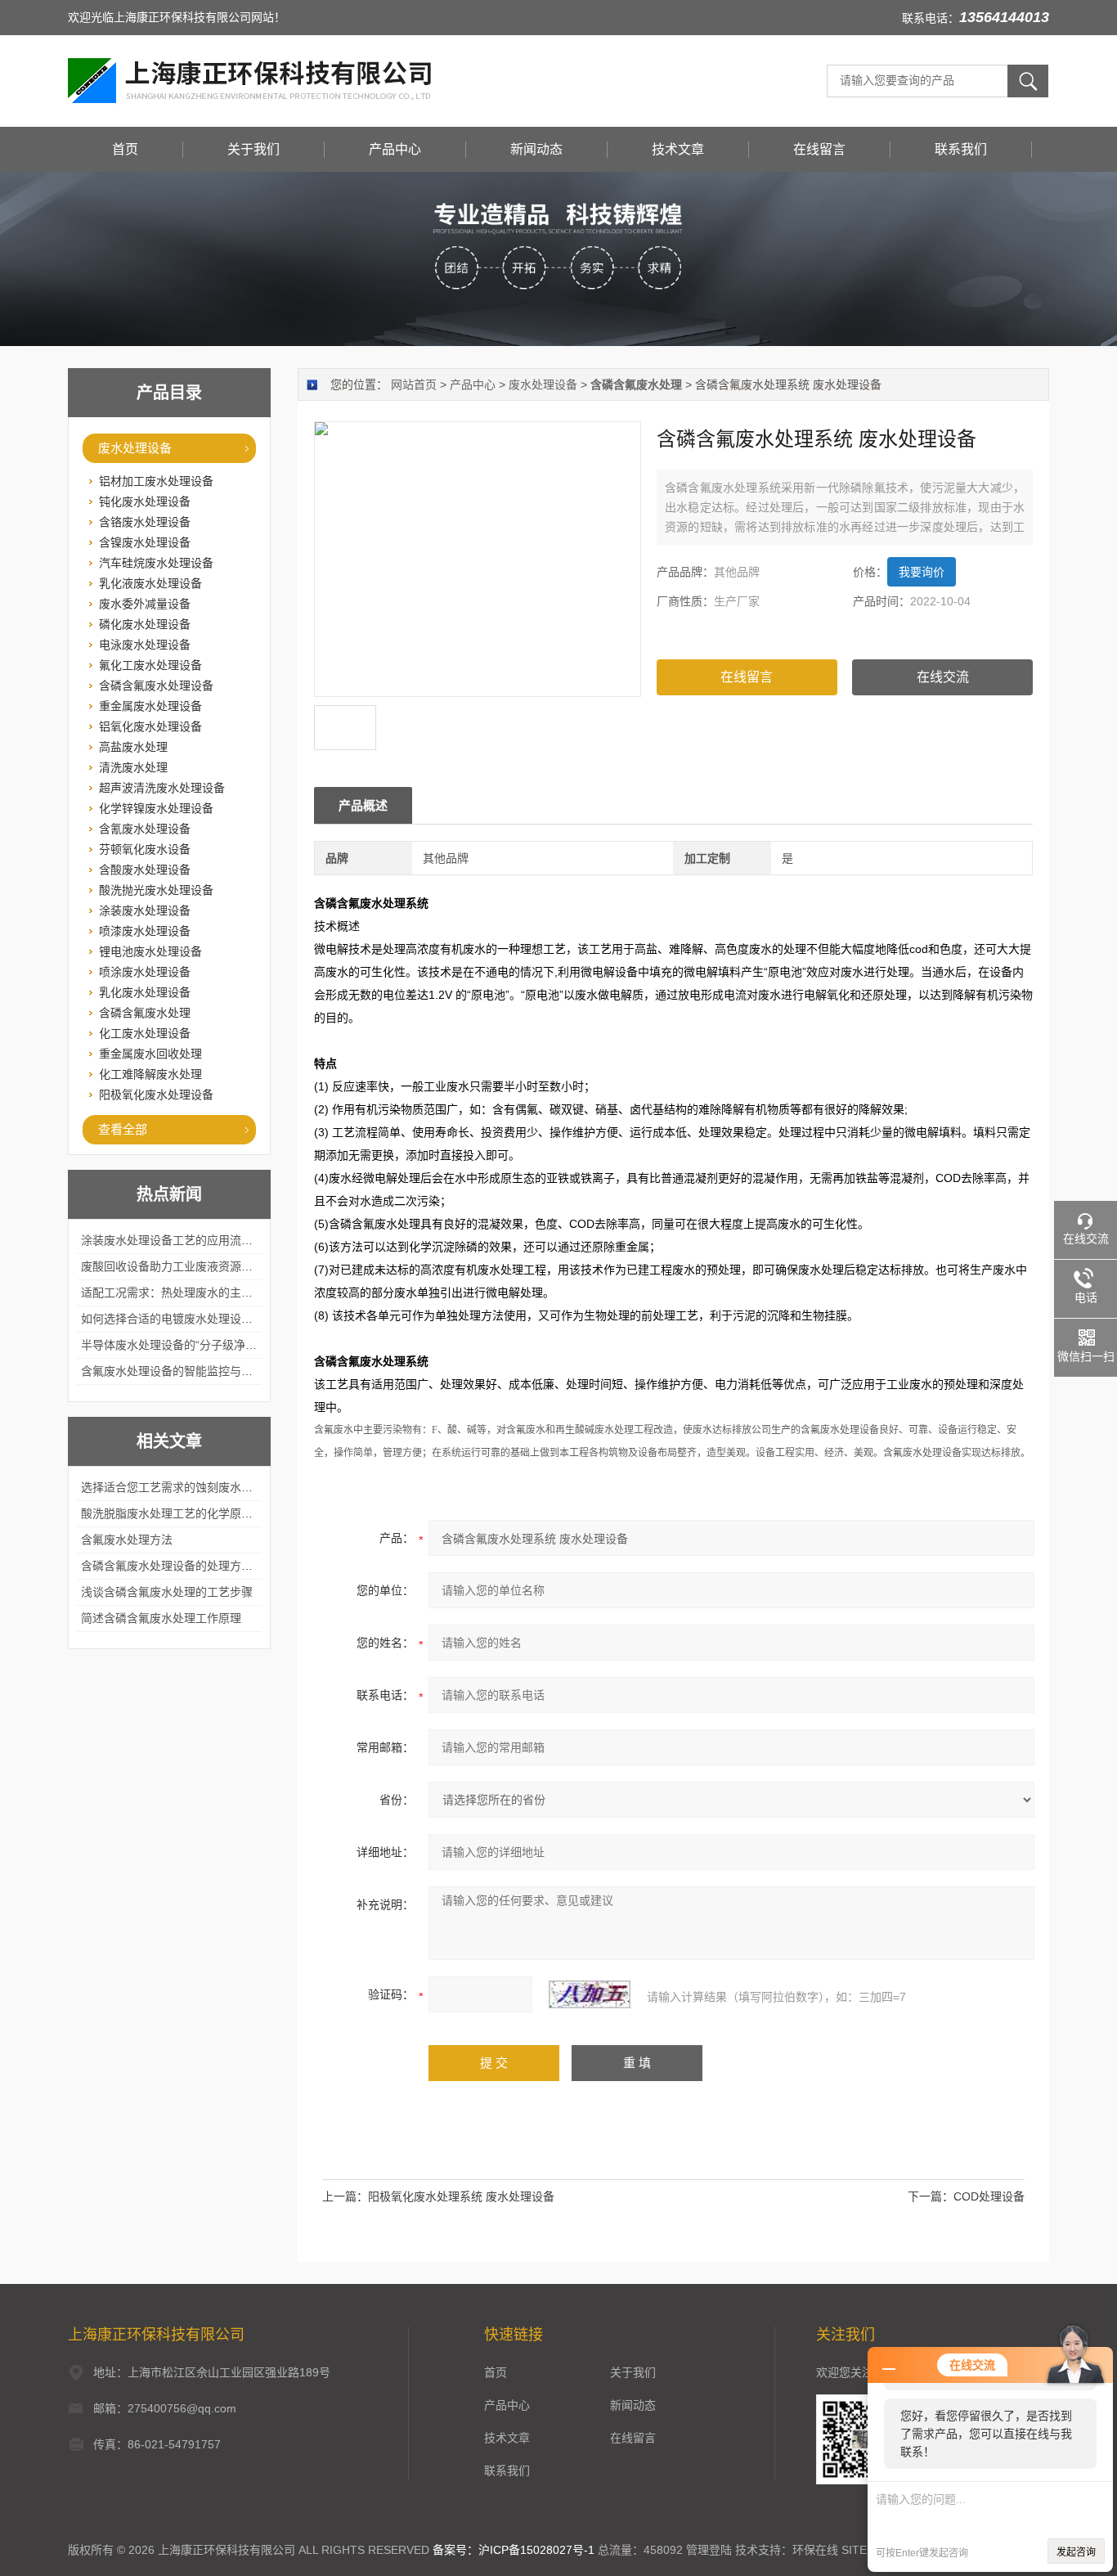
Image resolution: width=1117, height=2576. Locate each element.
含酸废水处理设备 (145, 870)
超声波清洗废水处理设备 (162, 788)
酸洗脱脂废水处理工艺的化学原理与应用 (184, 1513)
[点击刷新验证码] (590, 1994)
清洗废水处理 (133, 767)
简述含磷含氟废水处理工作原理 (161, 1618)
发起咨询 (1076, 2552)
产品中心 (395, 149)
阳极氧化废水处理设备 (156, 1095)
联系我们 (961, 149)
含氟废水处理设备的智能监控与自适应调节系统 (201, 1371)
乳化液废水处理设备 (150, 583)
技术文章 (678, 149)
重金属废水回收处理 (150, 1054)
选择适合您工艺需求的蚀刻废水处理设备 (184, 1487)
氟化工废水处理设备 (150, 665)
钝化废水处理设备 (145, 501)
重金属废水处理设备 (150, 706)
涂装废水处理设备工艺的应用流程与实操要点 (195, 1240)
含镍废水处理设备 (145, 542)
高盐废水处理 (133, 747)
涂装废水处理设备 (145, 910)
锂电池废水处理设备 (150, 951)
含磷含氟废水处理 (145, 1013)
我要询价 (922, 572)
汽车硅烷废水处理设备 (156, 563)
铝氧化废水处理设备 (150, 726)
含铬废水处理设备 (145, 522)
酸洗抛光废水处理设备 (156, 890)
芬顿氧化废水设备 (145, 849)
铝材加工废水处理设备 (156, 481)
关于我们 (253, 149)
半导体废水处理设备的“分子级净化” (171, 1345)
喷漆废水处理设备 (145, 931)
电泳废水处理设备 (145, 645)
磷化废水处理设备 (145, 624)
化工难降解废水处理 (150, 1074)
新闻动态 (536, 149)
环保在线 (815, 2550)
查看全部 (123, 1129)
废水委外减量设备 (145, 604)
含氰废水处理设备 (145, 829)
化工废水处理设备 (145, 1033)
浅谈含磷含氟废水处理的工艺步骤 (167, 1592)
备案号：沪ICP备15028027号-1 (514, 2550)
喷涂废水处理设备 (145, 972)
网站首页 (414, 384)
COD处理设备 (989, 2196)
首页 (125, 149)
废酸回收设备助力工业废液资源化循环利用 (190, 1266)
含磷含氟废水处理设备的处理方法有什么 (184, 1566)
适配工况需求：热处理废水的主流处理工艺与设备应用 (218, 1292)
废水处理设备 (135, 448)
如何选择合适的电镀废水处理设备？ (173, 1319)
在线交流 (943, 677)
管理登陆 (709, 2550)
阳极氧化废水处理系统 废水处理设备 (461, 2196)
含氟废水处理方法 (127, 1540)
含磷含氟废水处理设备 (156, 686)
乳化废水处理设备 (145, 992)
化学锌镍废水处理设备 (156, 808)
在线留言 (819, 149)
